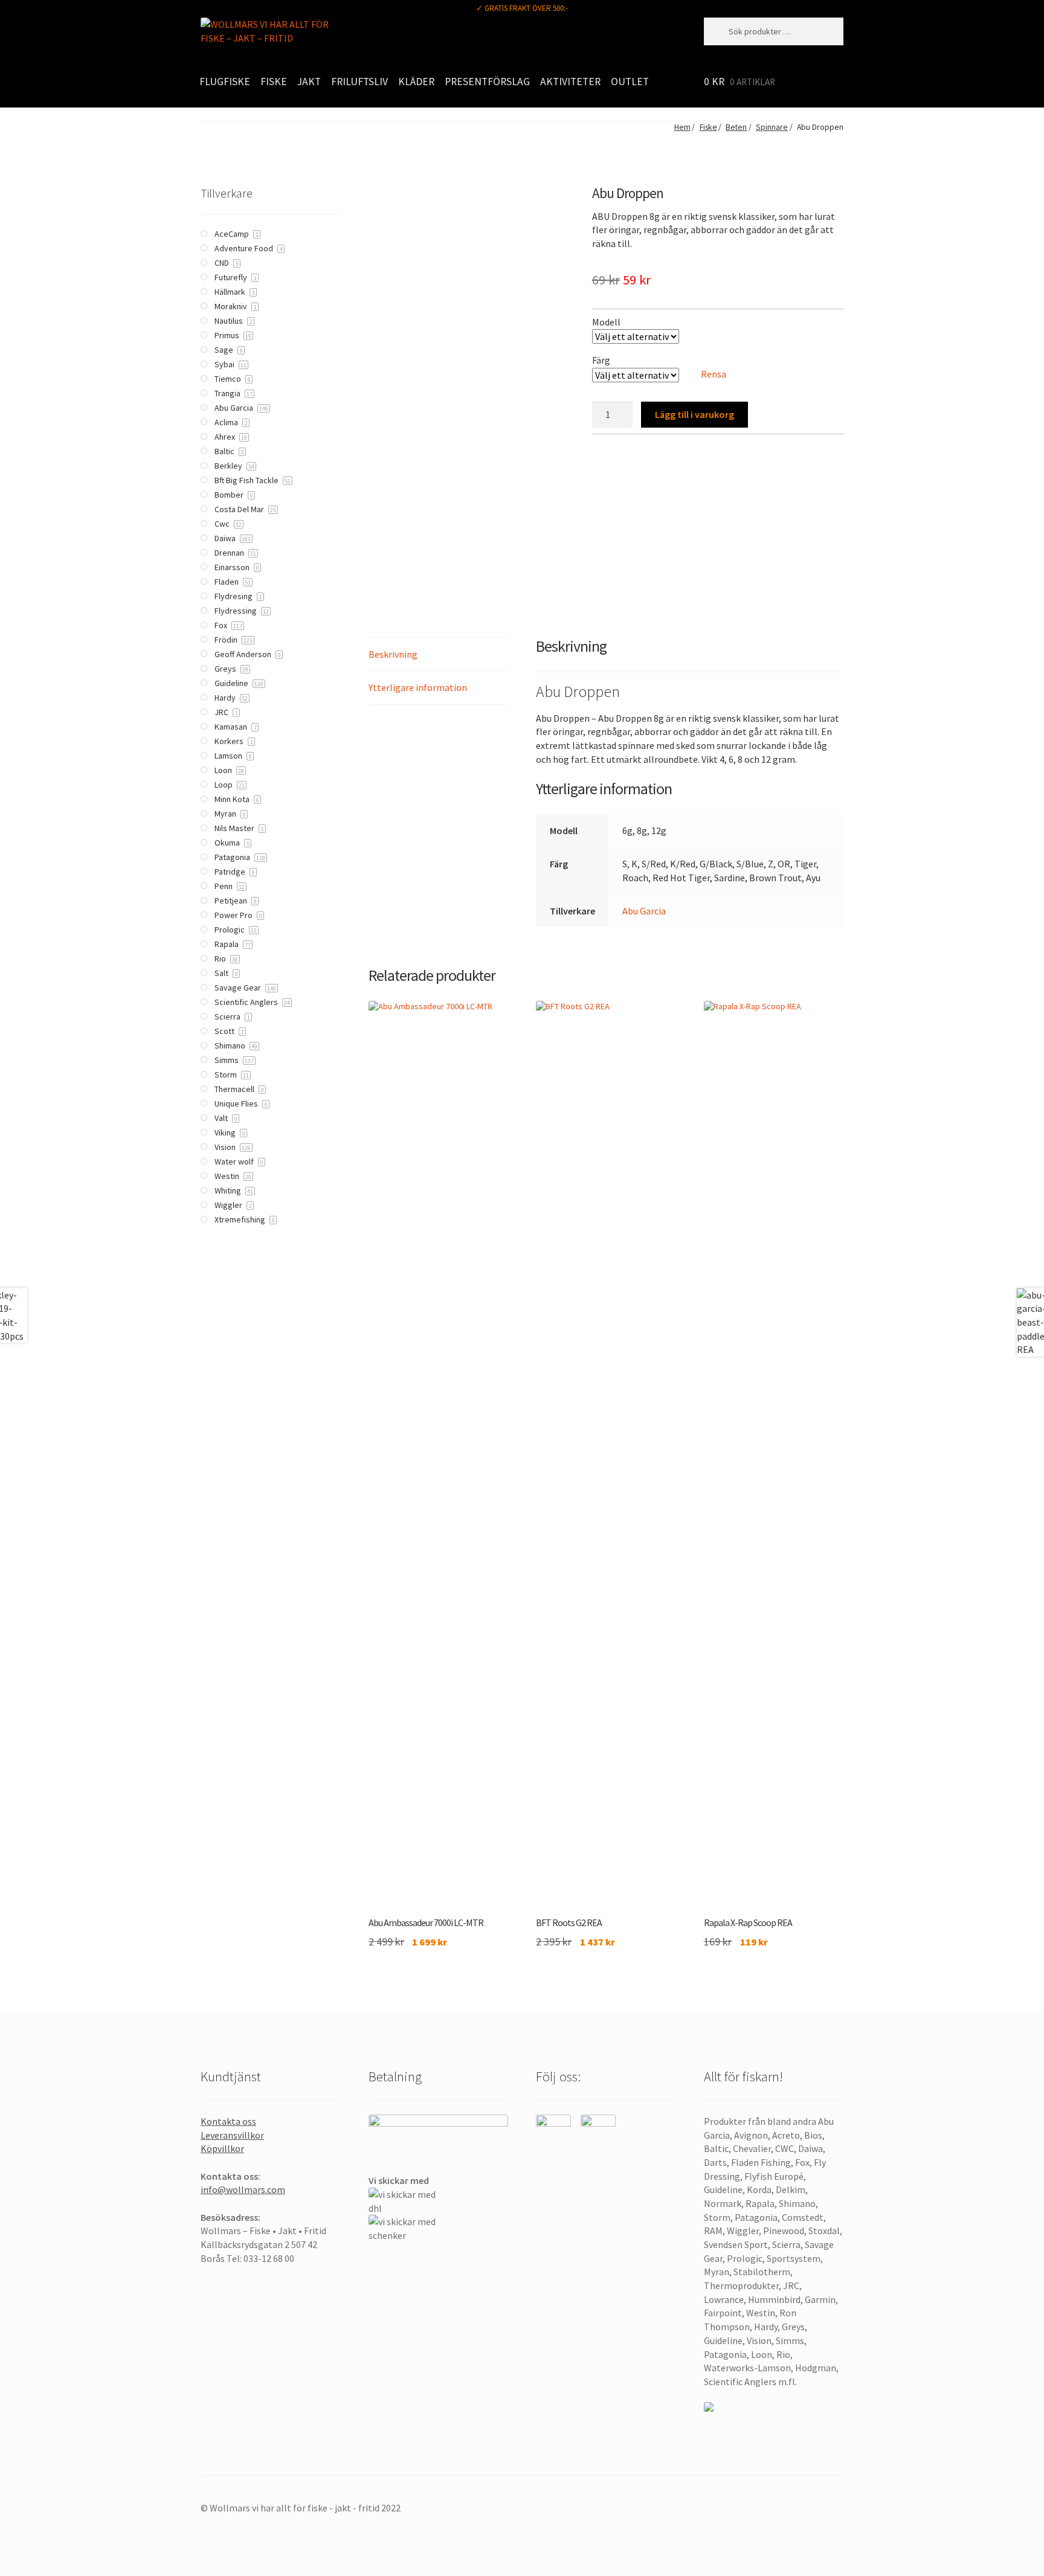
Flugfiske (225, 82)
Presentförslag (487, 82)
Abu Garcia (644, 911)
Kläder (416, 82)
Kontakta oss (228, 2121)
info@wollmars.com (243, 2189)
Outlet (630, 82)
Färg (601, 360)
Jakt (309, 82)
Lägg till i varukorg (694, 414)
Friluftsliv (359, 82)
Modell (606, 322)
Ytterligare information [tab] (418, 687)
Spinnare (772, 127)
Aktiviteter (570, 82)
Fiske (274, 82)
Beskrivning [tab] (393, 654)
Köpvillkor (222, 2148)
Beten (736, 127)
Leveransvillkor (232, 2135)
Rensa (714, 374)
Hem (682, 127)
